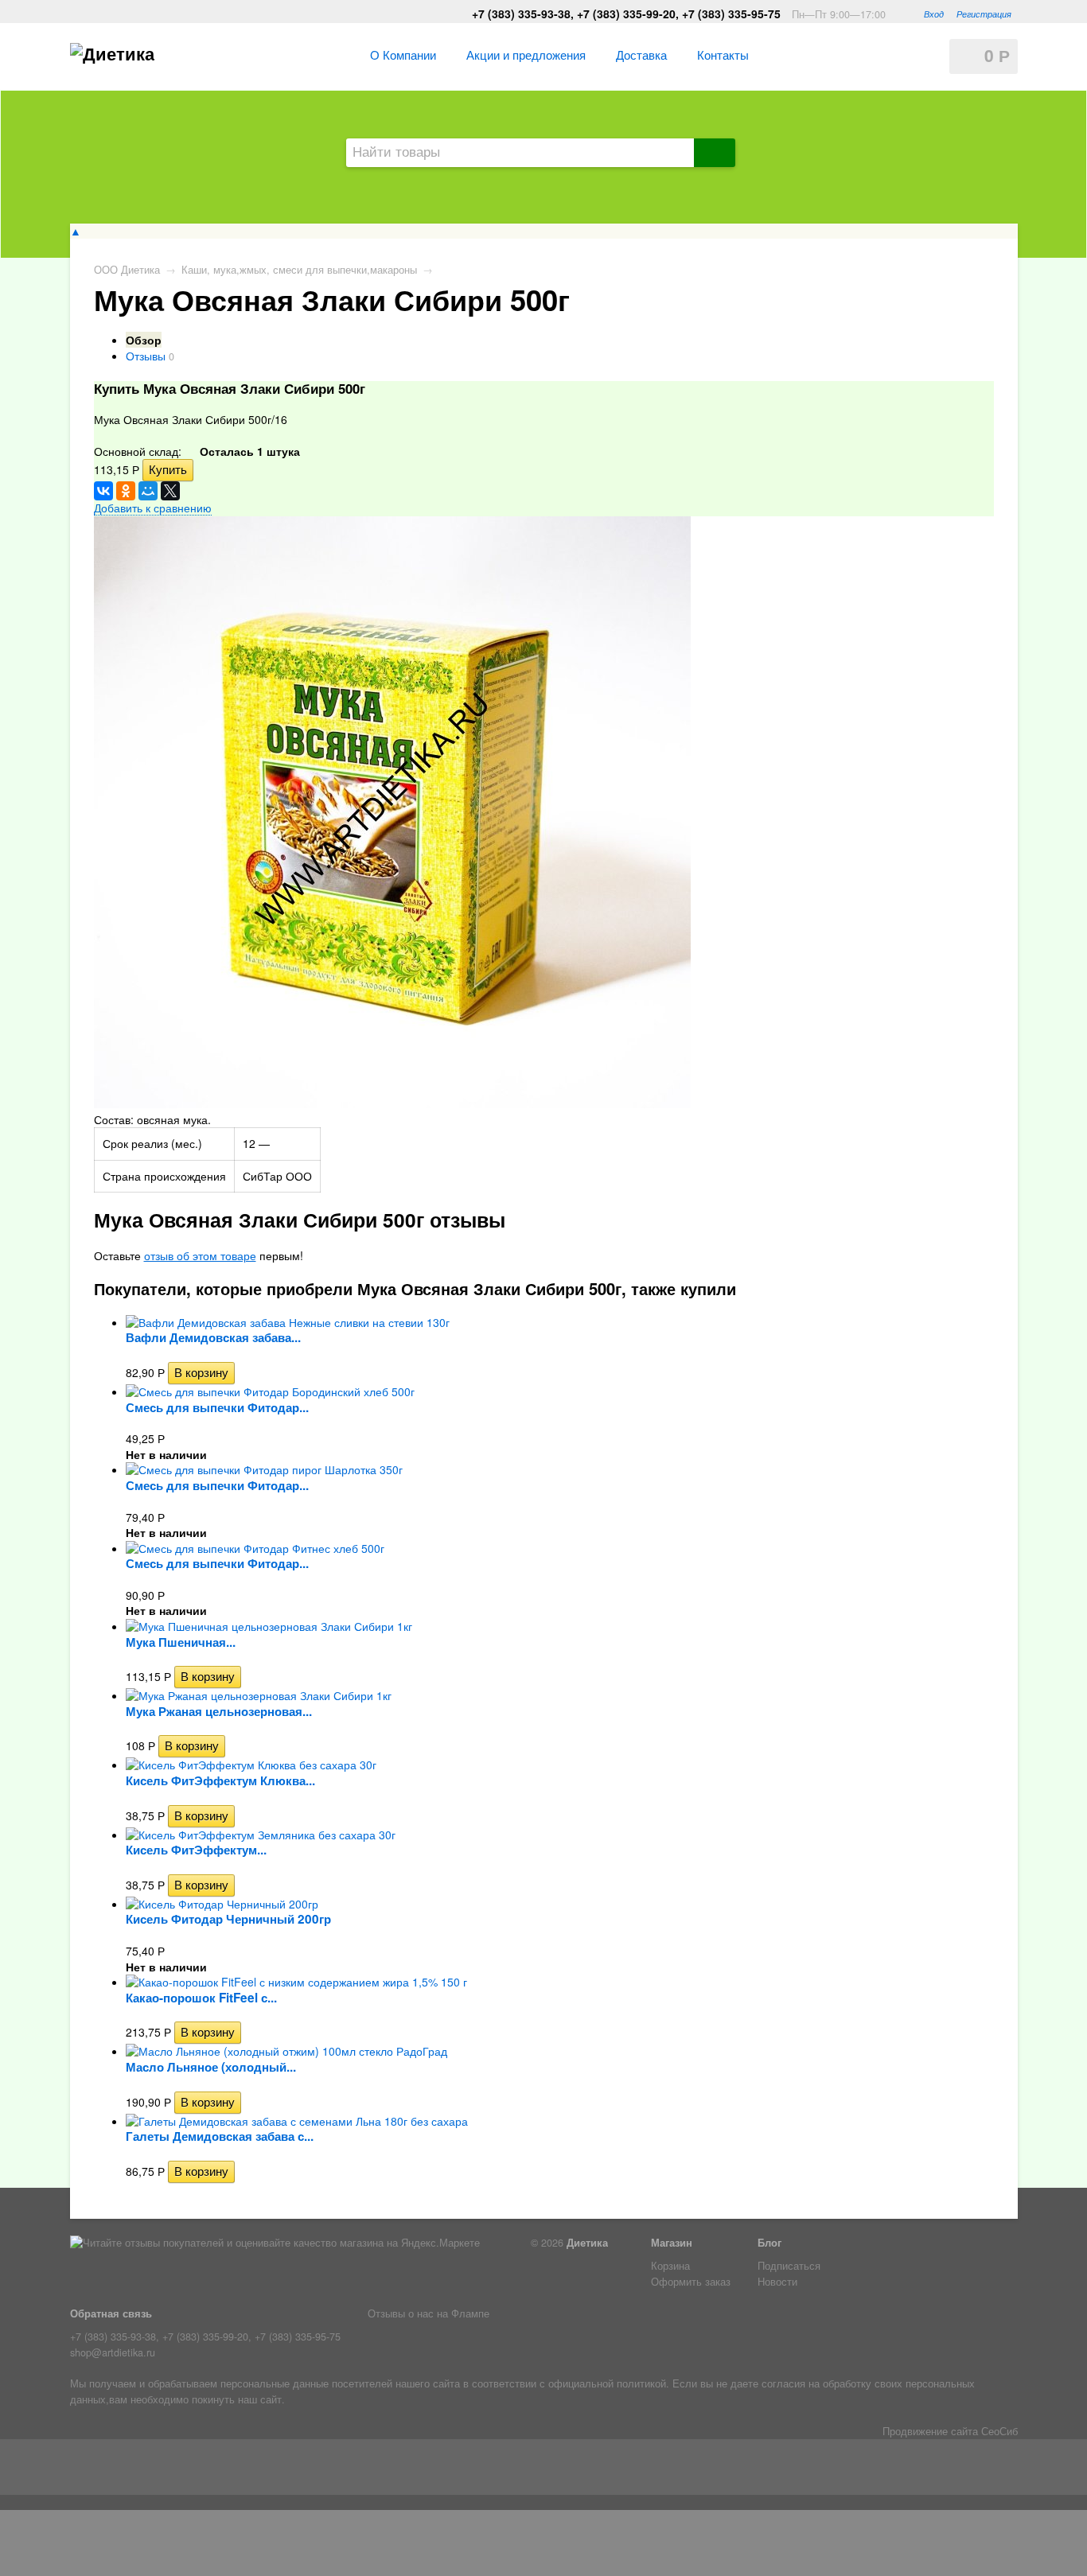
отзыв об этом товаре (200, 1255)
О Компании (403, 54)
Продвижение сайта (930, 2431)
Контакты (723, 54)
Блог (769, 2243)
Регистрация (984, 14)
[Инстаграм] (107, 2470)
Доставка (641, 54)
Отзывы (146, 356)
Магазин (672, 2243)
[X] (170, 491)
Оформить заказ (691, 2282)
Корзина (670, 2266)
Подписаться (789, 2266)
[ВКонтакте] (103, 491)
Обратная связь (111, 2313)
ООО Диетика (127, 270)
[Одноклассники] (126, 491)
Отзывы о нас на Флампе (429, 2313)
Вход (934, 14)
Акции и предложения (526, 54)
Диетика (587, 2243)
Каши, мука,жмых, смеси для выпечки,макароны (299, 270)
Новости (777, 2282)
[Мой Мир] (148, 491)
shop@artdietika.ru (113, 2352)
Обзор (144, 340)
